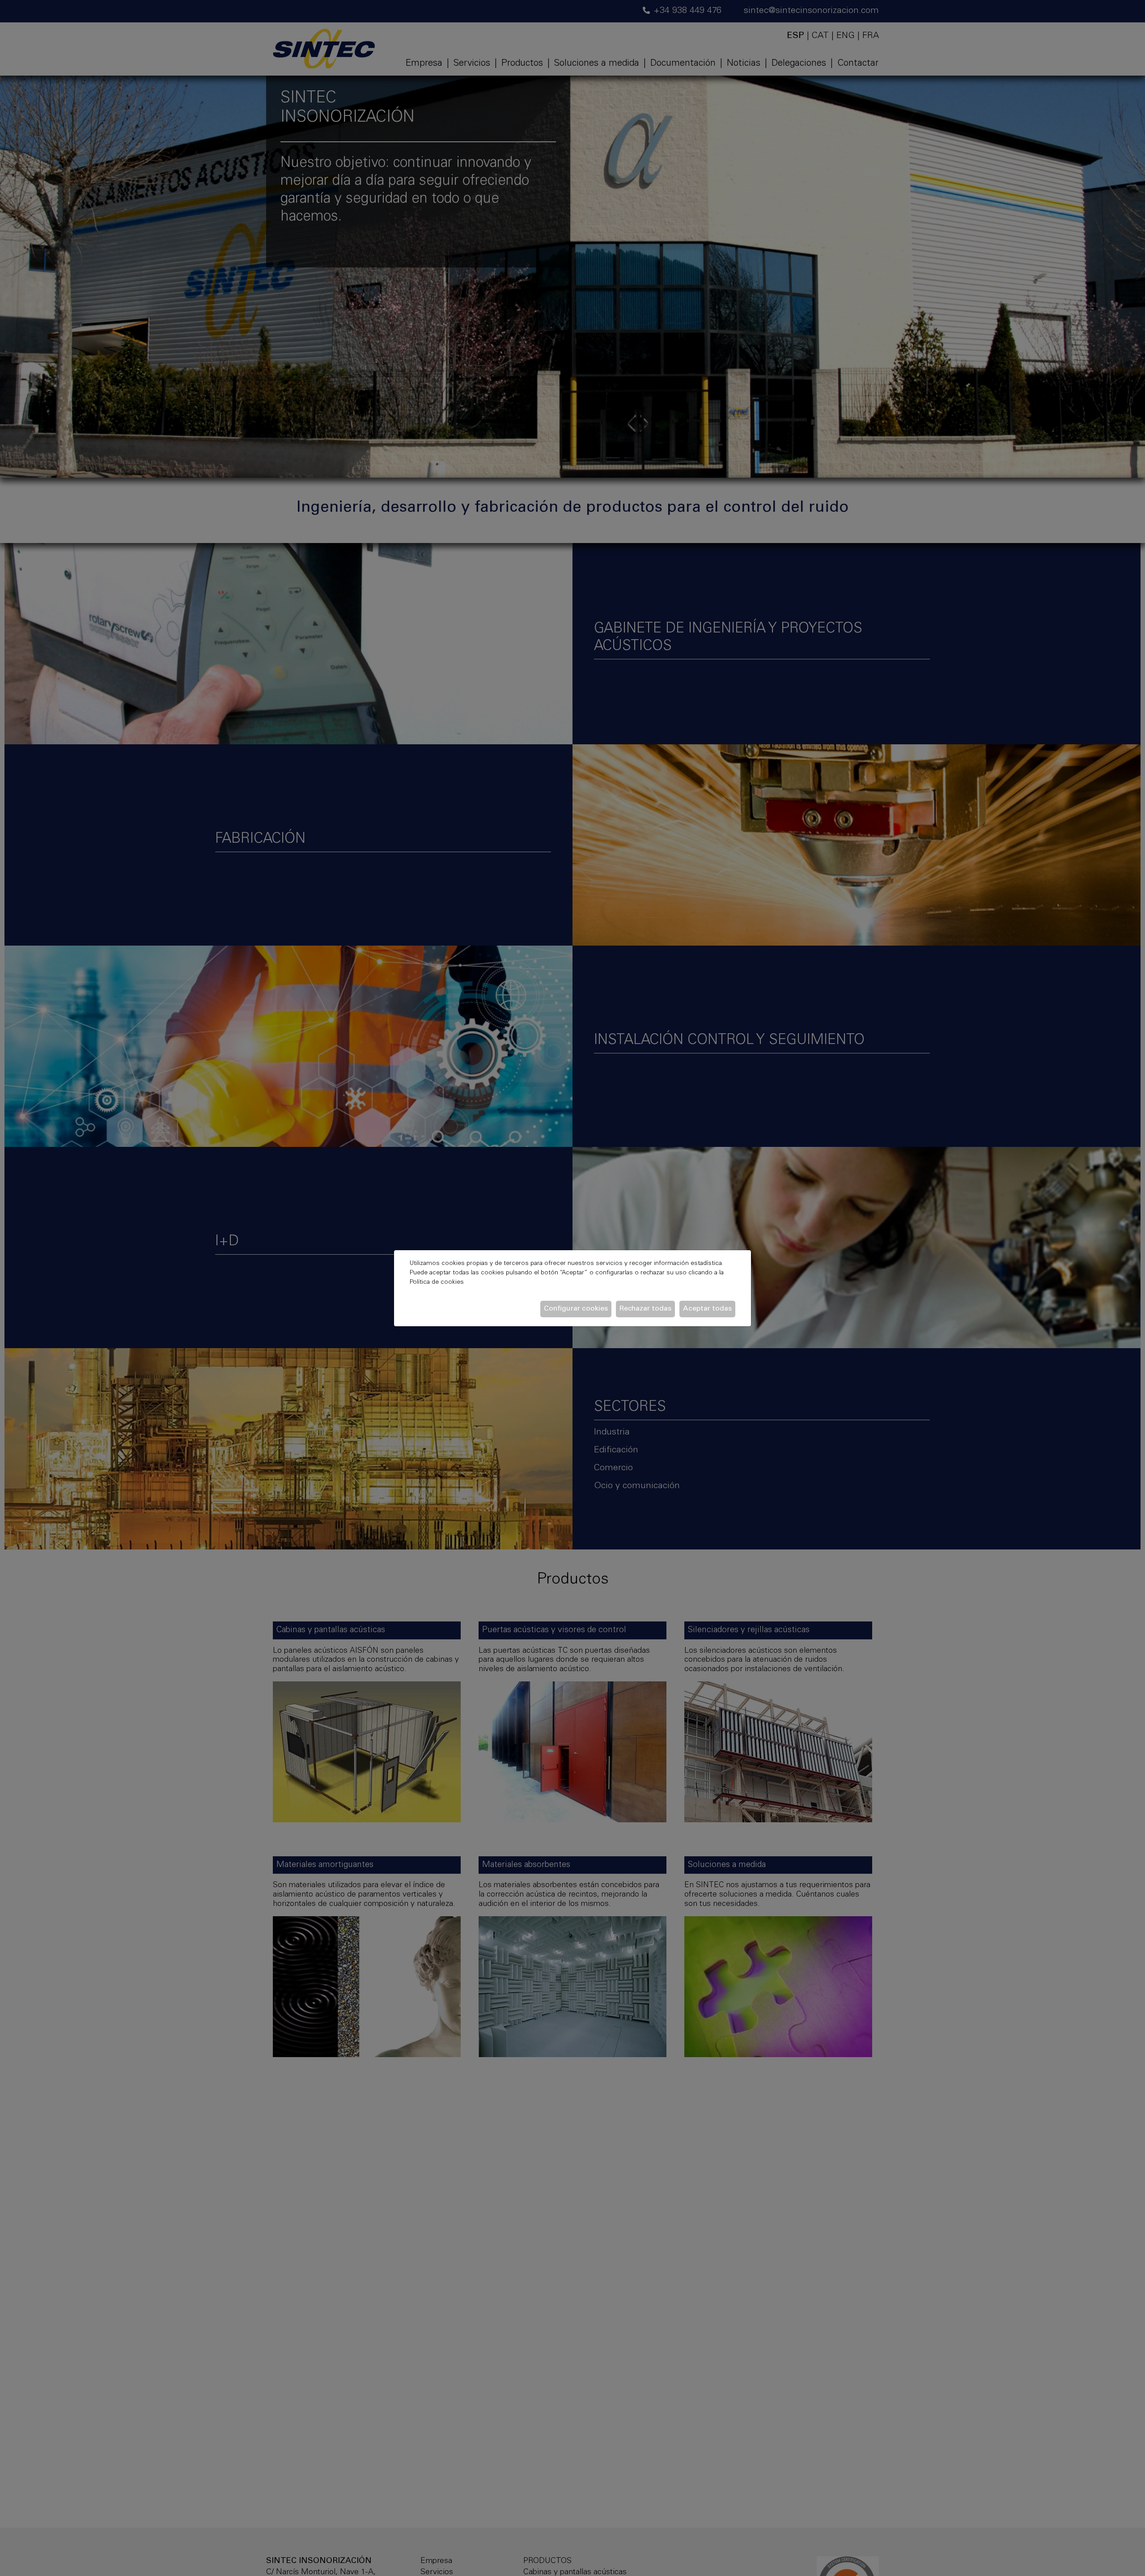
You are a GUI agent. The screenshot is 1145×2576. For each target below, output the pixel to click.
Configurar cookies (576, 1309)
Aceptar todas (707, 1309)
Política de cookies (437, 1282)
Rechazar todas (645, 1309)
